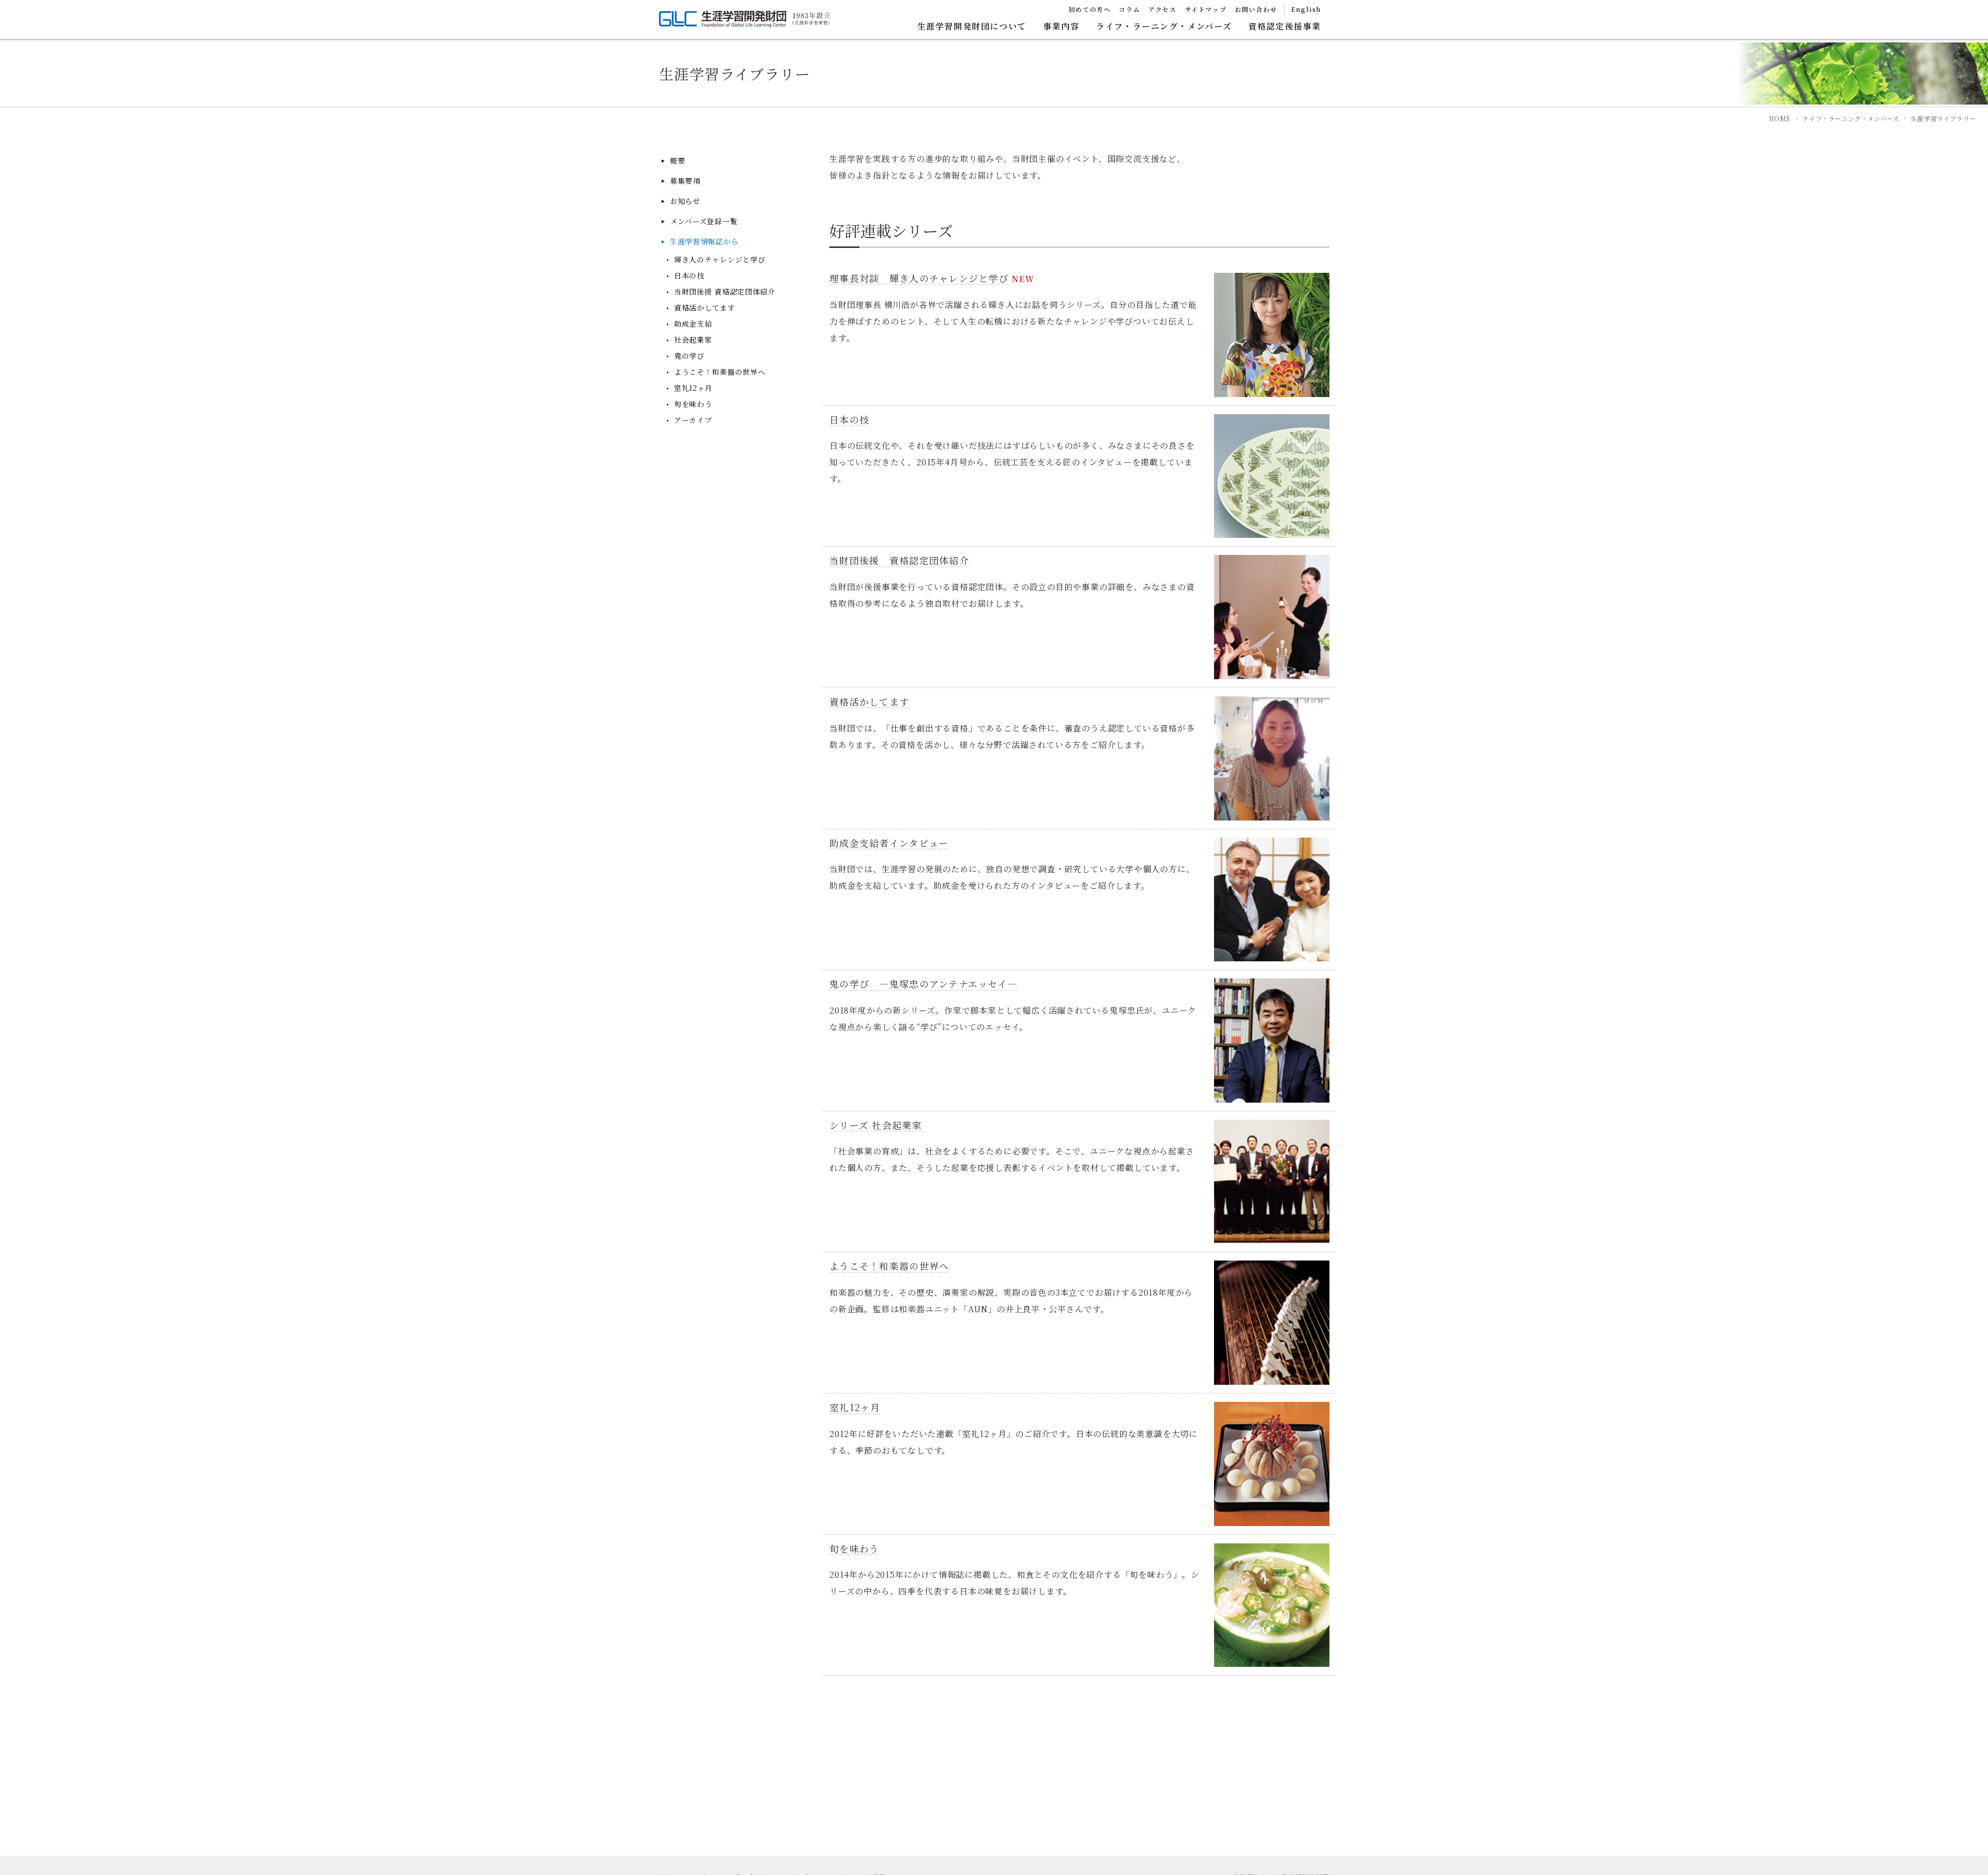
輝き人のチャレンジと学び (720, 260)
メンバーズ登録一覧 (704, 221)
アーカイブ (693, 420)
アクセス (1162, 9)
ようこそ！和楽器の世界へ (720, 372)
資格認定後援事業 (1285, 26)
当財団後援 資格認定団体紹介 (725, 292)
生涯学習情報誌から (704, 241)
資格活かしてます (705, 308)
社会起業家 (693, 340)
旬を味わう (693, 404)
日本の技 (689, 276)
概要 (677, 161)
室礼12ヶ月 (693, 388)
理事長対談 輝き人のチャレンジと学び (919, 278)
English (1306, 9)
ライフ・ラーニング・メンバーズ (1164, 26)
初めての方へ (1090, 9)
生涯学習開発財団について (972, 26)
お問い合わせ (1256, 9)
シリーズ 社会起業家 (876, 1125)
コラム (1129, 9)
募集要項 (685, 181)
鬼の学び (689, 356)
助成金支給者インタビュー (889, 843)
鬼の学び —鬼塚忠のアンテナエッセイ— (923, 984)
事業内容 (1061, 26)
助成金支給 (693, 324)
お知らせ (685, 201)
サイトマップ (1206, 9)
